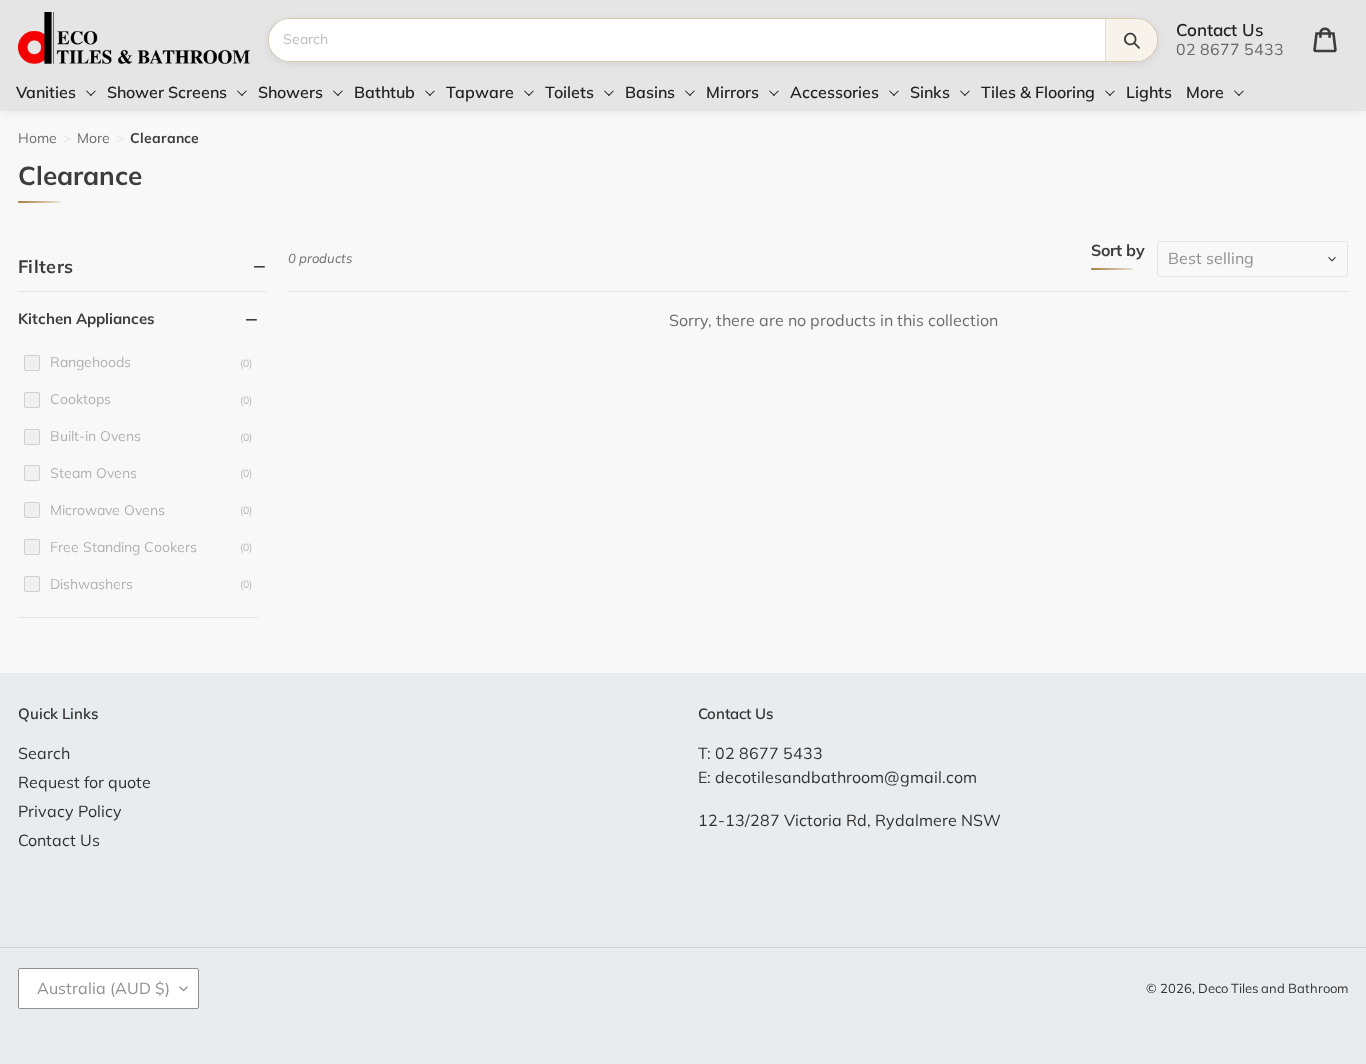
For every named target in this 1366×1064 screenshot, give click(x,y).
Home (37, 138)
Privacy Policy (70, 811)
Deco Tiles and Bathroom (1273, 988)
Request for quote (84, 782)
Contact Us (59, 840)
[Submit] (1131, 40)
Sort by (1118, 251)
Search (44, 753)
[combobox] (687, 40)
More (93, 138)
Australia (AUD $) (103, 988)
